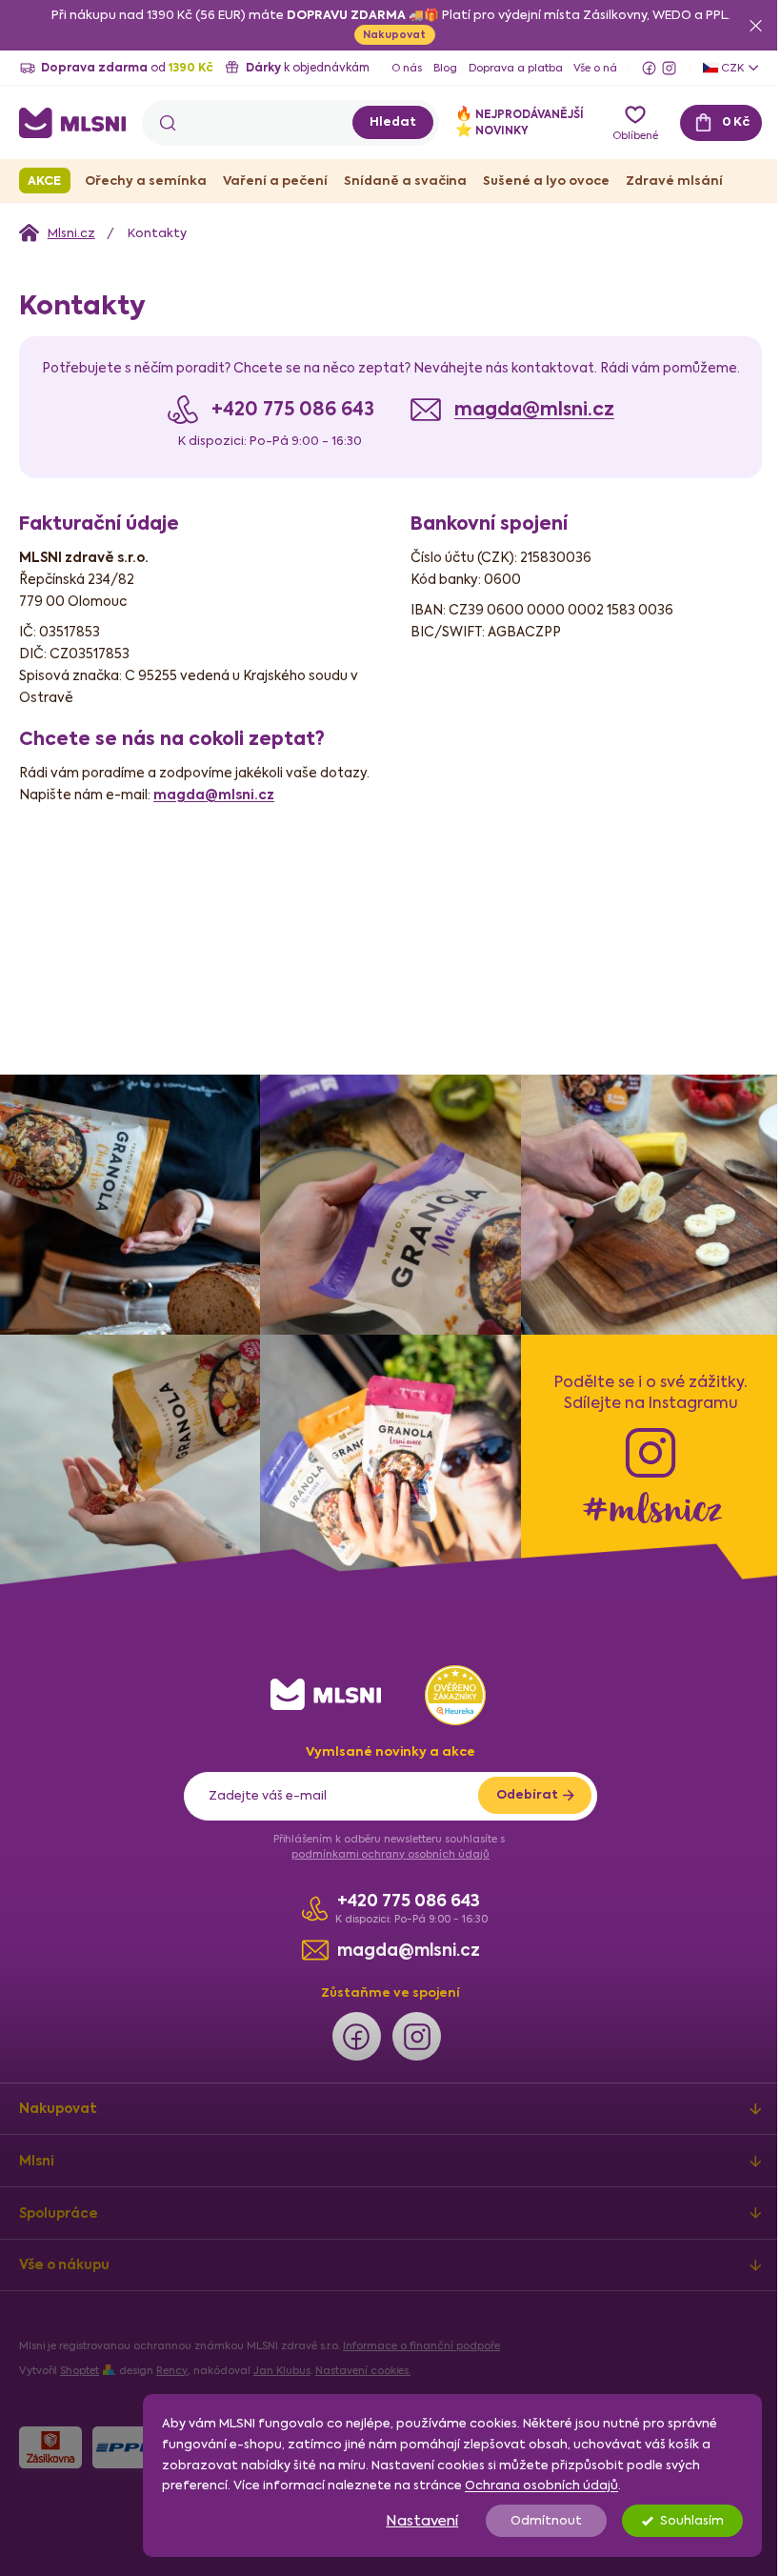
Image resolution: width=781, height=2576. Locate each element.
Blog (445, 68)
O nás (407, 68)
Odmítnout (532, 2520)
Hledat (379, 121)
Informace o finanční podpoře (421, 2336)
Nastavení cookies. (363, 2361)
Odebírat (520, 1785)
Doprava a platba (516, 68)
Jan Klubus (282, 2361)
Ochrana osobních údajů (527, 2485)
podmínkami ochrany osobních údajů (384, 1844)
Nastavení (408, 2520)
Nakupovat (388, 34)
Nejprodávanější (505, 114)
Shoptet (80, 2361)
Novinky (478, 130)
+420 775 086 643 (401, 1892)
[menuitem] (45, 181)
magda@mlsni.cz (527, 431)
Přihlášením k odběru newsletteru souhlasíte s (384, 1836)
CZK (718, 68)
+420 (285, 431)
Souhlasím (678, 2520)
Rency (172, 2361)
